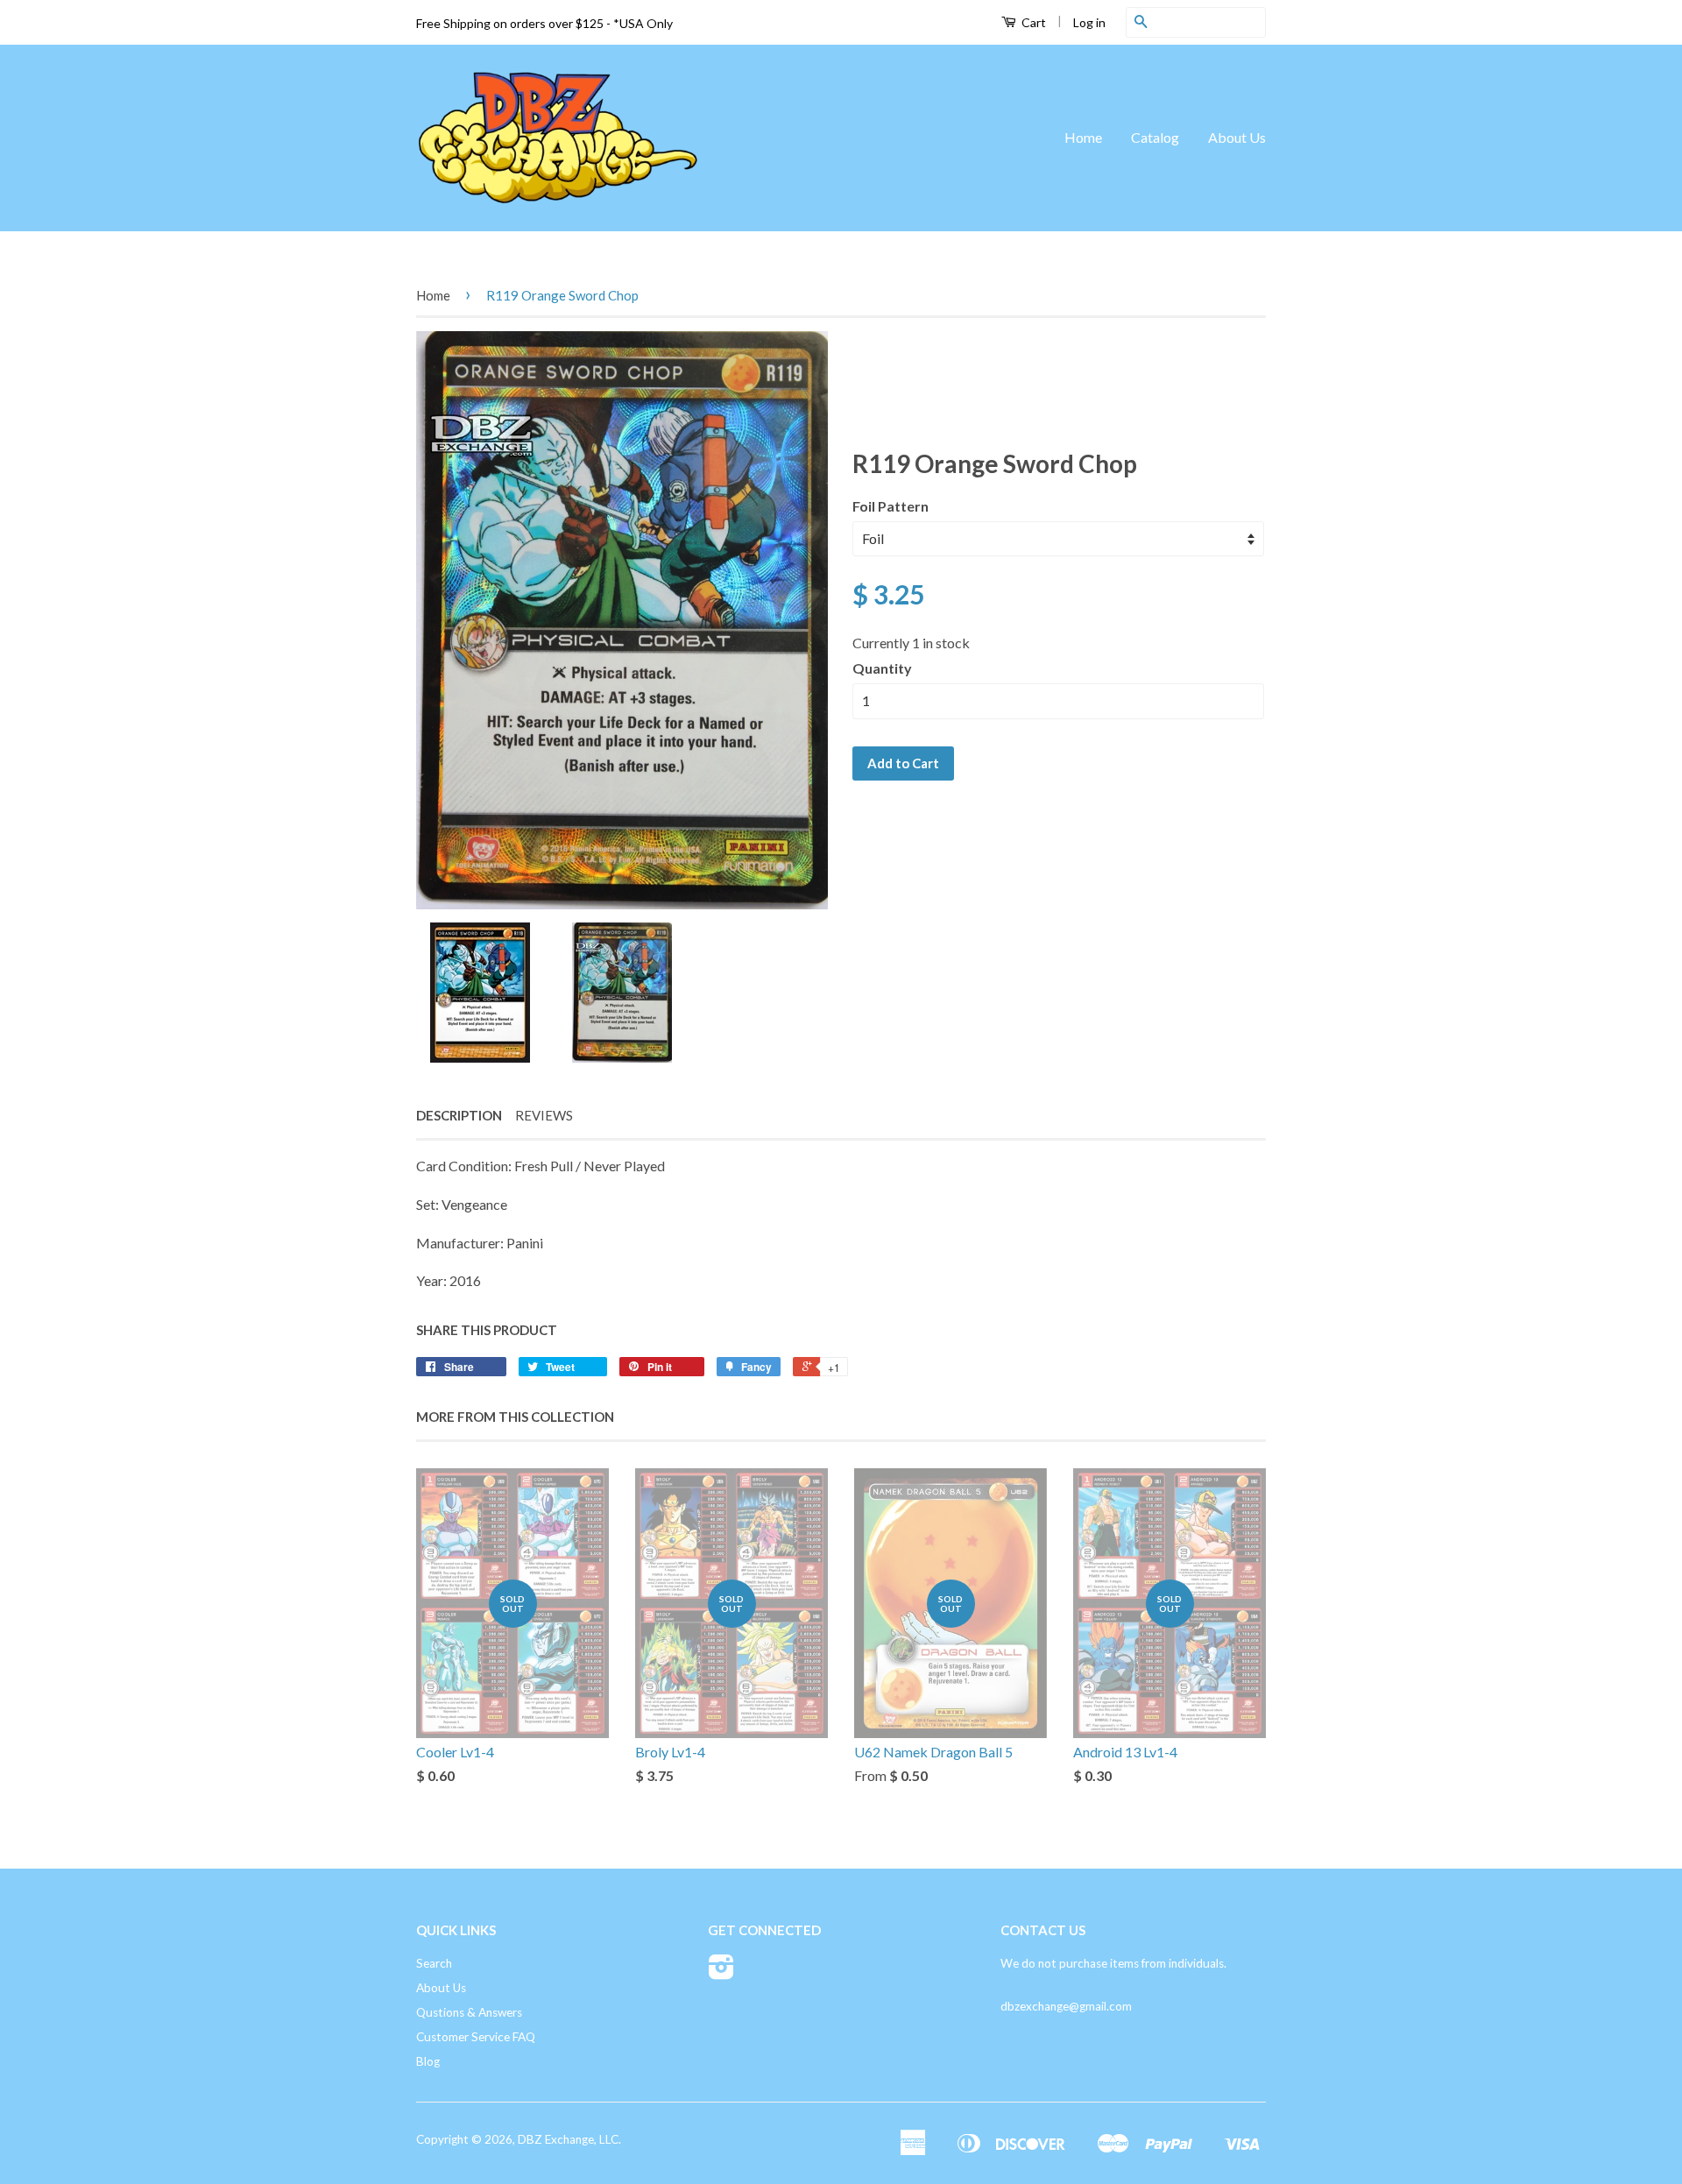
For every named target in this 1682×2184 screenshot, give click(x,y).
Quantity (882, 668)
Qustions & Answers (469, 2012)
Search (434, 1963)
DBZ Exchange (556, 2139)
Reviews (544, 1115)
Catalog (1155, 137)
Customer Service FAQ (476, 2037)
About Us (1237, 137)
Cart (1032, 22)
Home (1083, 137)
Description (459, 1115)
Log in (1089, 22)
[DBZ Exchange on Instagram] (721, 1973)
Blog (428, 2061)
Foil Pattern (890, 506)
